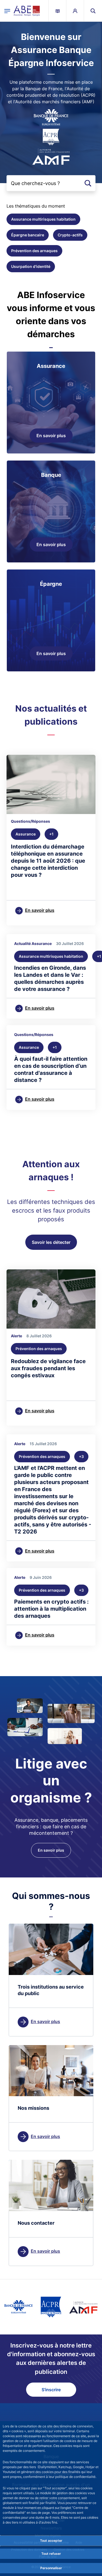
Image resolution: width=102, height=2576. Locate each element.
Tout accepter (51, 2541)
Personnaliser (51, 2568)
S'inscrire (51, 2390)
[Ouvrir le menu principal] (7, 11)
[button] (93, 11)
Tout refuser (51, 2554)
